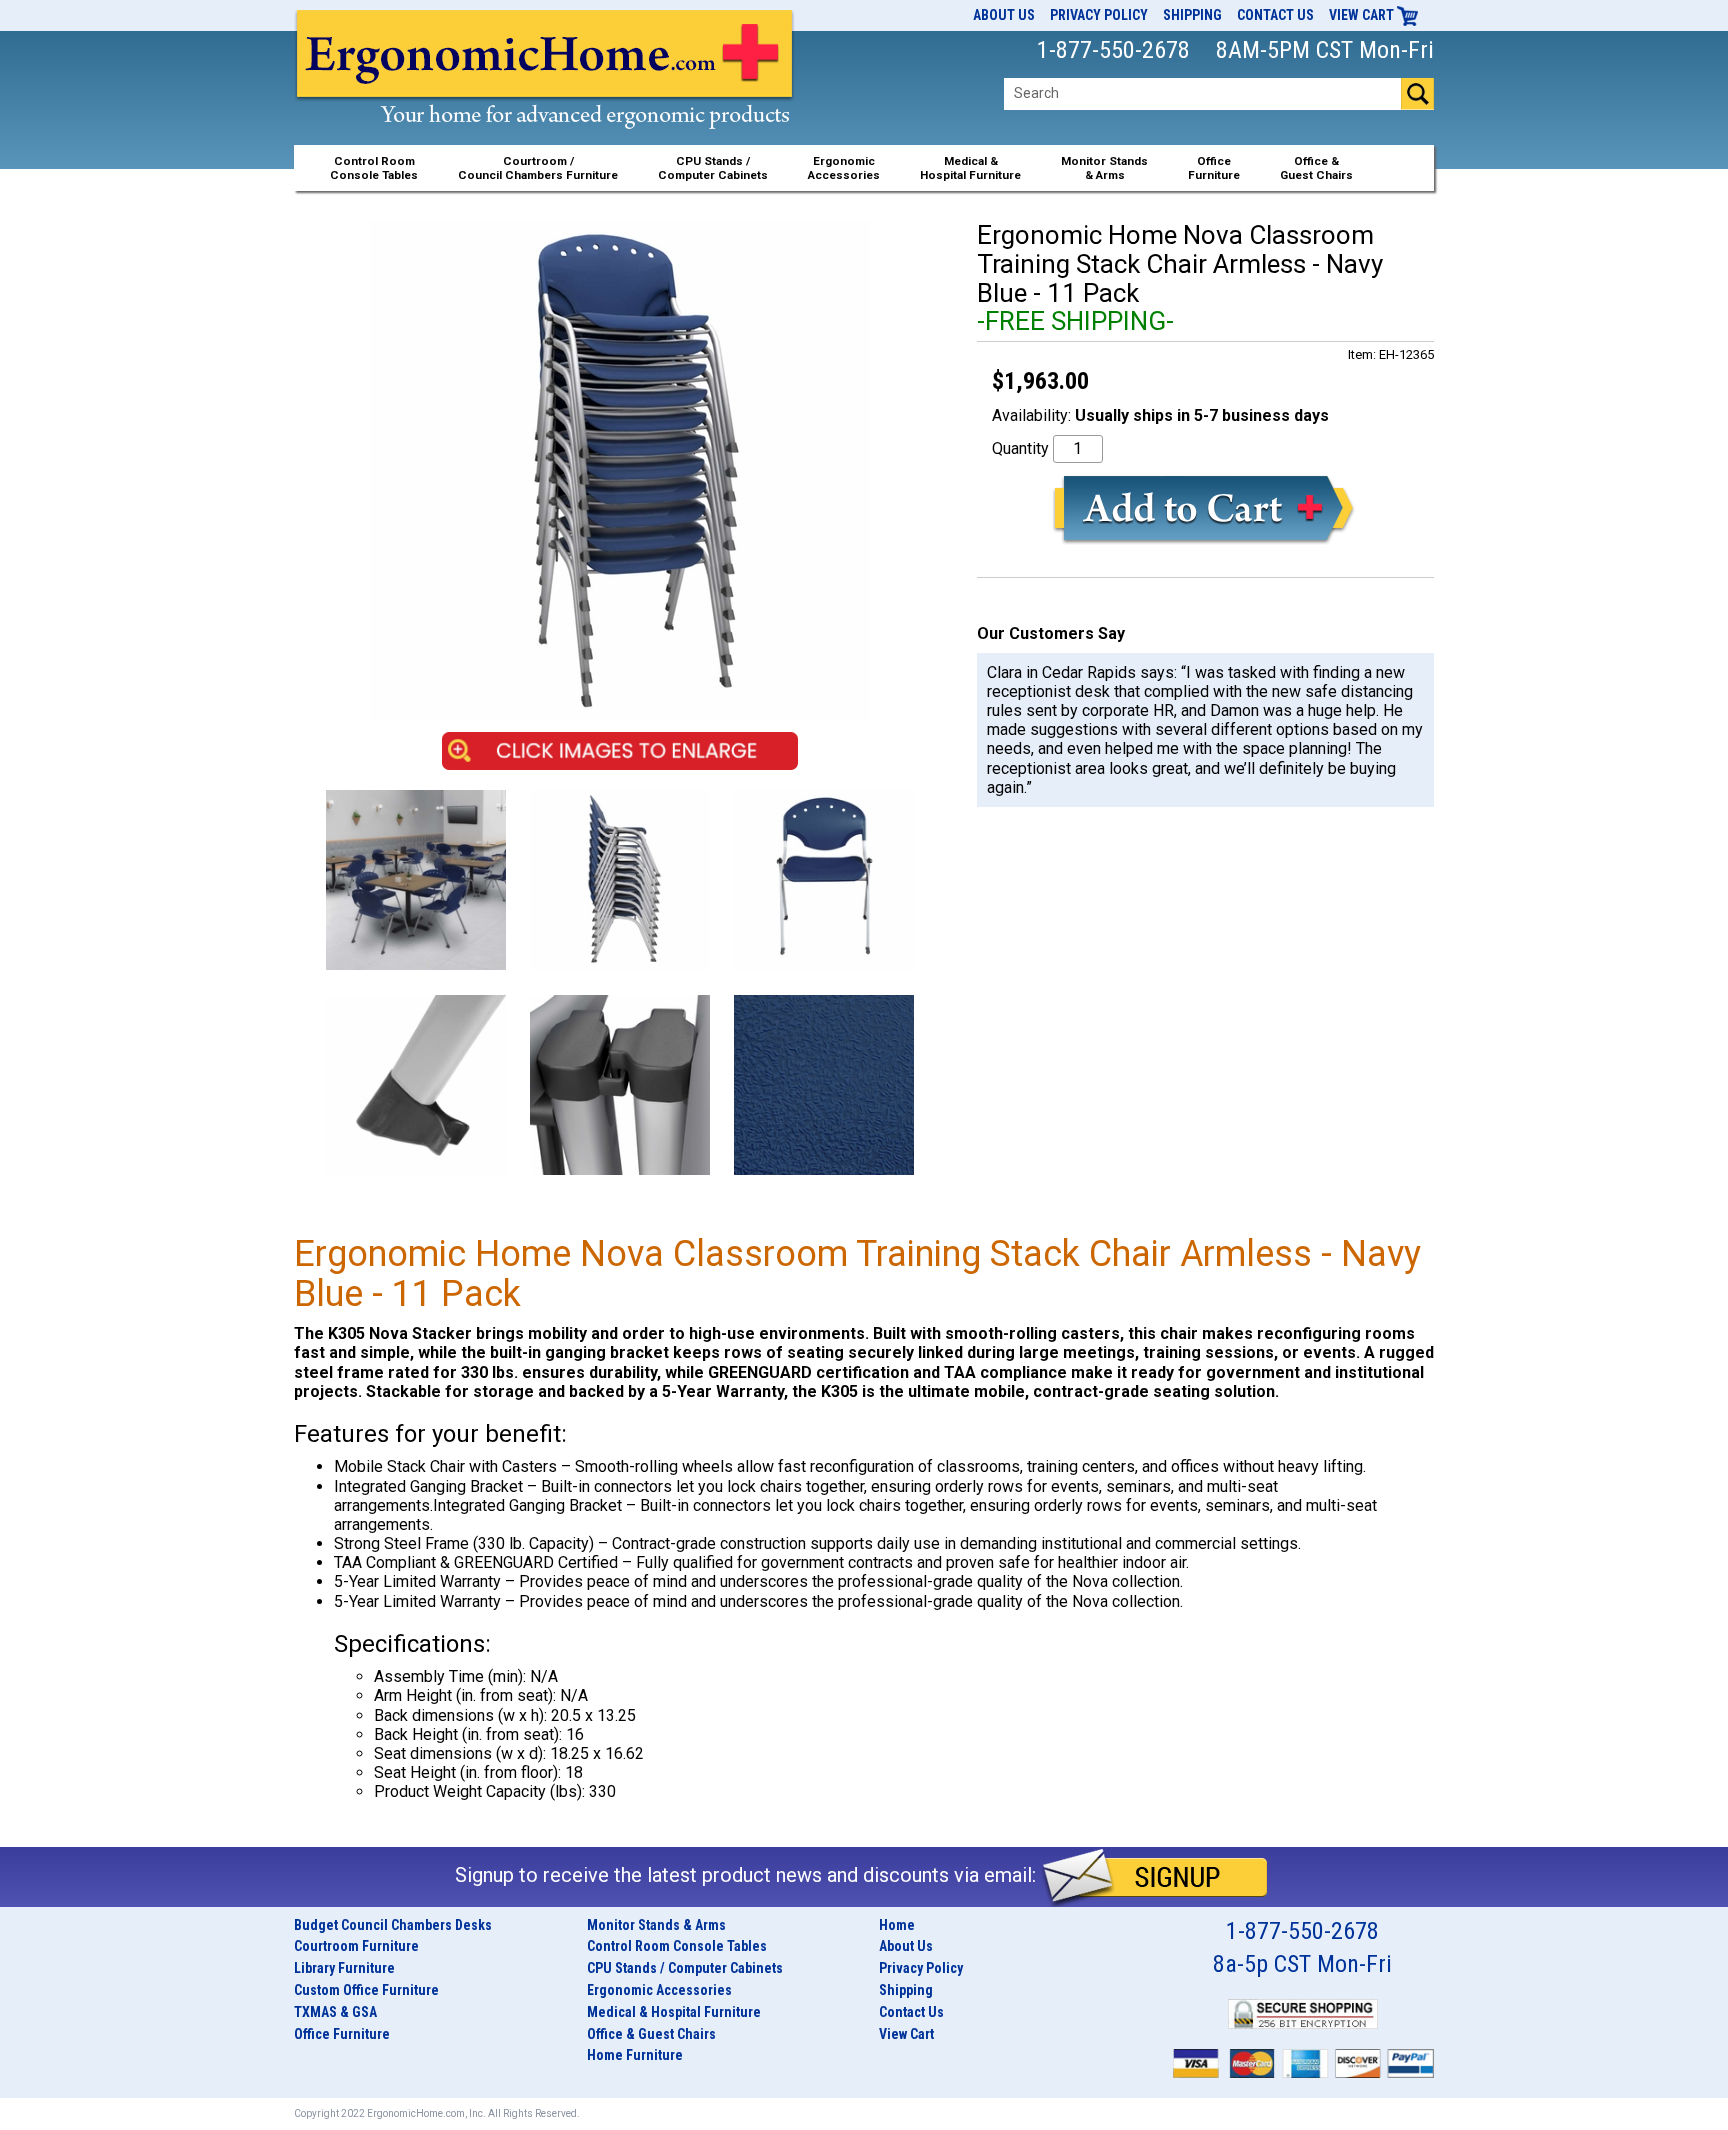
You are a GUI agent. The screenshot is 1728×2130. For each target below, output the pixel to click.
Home (897, 1925)
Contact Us (1275, 15)
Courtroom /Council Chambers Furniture (538, 168)
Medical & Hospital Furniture (674, 2012)
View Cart (1363, 15)
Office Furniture (342, 2034)
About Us (1004, 15)
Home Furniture (635, 2055)
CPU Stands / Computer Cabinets (713, 168)
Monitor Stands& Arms (1104, 168)
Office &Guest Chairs (1316, 168)
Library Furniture (344, 1968)
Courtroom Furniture (356, 1946)
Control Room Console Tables (677, 1946)
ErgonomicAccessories (844, 168)
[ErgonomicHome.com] (545, 91)
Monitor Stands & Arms (656, 1925)
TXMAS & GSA (335, 2012)
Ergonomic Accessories (659, 1990)
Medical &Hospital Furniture (970, 168)
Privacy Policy (1099, 15)
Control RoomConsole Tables (374, 168)
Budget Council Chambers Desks (393, 1925)
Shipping (1192, 15)
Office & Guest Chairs (651, 2034)
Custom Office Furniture (366, 1990)
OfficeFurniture (1214, 168)
